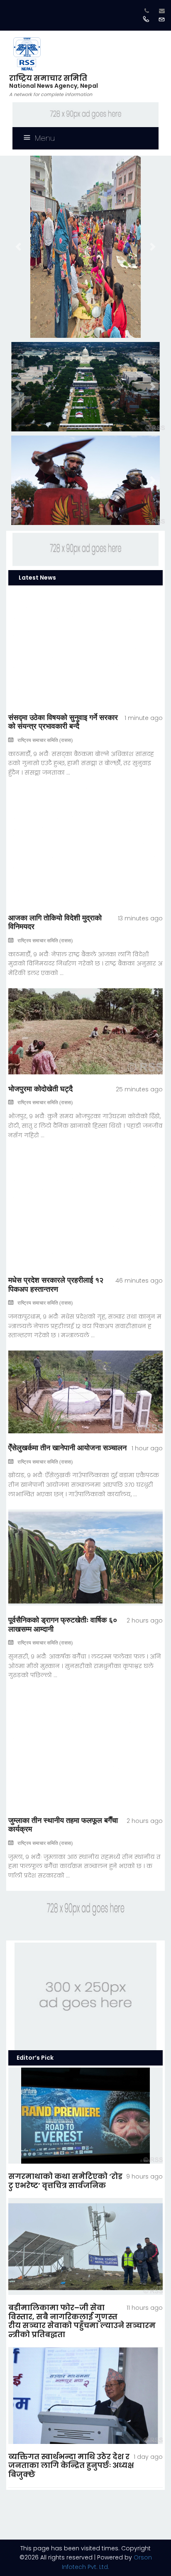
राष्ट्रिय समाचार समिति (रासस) (45, 740)
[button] (18, 247)
